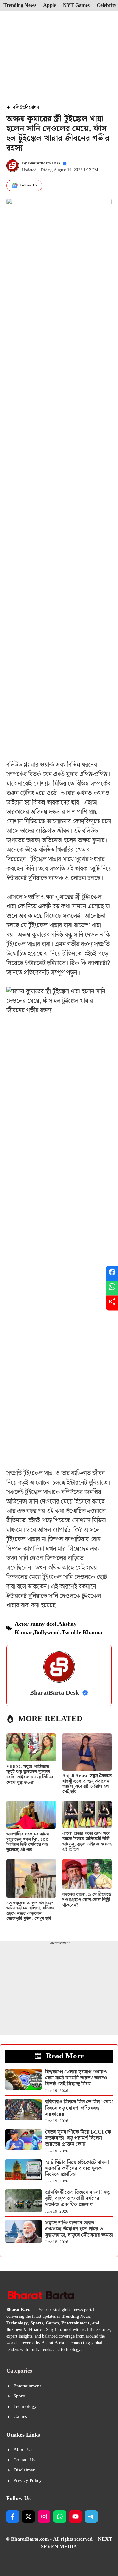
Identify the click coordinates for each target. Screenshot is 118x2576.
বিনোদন (32, 107)
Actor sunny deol (36, 1624)
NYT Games (76, 6)
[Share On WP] (112, 1288)
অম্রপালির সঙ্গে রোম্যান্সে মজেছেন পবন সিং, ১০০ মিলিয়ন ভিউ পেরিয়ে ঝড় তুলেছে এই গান (28, 1842)
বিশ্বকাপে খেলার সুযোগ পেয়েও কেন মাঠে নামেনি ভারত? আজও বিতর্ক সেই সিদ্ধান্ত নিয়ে (76, 2078)
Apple (50, 6)
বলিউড (19, 107)
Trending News (20, 6)
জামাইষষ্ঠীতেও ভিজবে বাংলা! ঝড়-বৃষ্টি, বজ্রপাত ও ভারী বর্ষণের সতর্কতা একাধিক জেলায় (78, 2198)
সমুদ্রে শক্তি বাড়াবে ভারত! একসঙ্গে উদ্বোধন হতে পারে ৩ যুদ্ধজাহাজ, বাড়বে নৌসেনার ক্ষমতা (79, 2229)
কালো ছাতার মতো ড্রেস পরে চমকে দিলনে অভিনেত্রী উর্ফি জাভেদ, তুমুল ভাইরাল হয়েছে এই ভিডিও (87, 1841)
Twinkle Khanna (82, 1632)
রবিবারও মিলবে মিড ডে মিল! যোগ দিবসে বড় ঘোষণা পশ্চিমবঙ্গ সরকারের (79, 2108)
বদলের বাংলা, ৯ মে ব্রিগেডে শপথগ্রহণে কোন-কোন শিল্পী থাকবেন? (87, 1900)
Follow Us (28, 185)
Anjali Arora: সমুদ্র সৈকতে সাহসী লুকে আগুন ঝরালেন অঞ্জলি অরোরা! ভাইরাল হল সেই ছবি (87, 1784)
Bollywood (47, 1632)
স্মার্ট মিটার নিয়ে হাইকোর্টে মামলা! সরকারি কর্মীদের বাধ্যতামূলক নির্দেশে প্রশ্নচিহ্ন (78, 2168)
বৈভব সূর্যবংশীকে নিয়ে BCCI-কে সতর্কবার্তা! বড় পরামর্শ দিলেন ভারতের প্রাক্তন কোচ (78, 2138)
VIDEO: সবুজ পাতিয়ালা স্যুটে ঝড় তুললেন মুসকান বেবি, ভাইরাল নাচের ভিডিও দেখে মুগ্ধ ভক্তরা (30, 1775)
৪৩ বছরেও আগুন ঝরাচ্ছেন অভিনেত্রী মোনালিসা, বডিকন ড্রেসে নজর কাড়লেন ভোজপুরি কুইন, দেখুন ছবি (30, 1911)
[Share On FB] (112, 1273)
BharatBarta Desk (44, 163)
